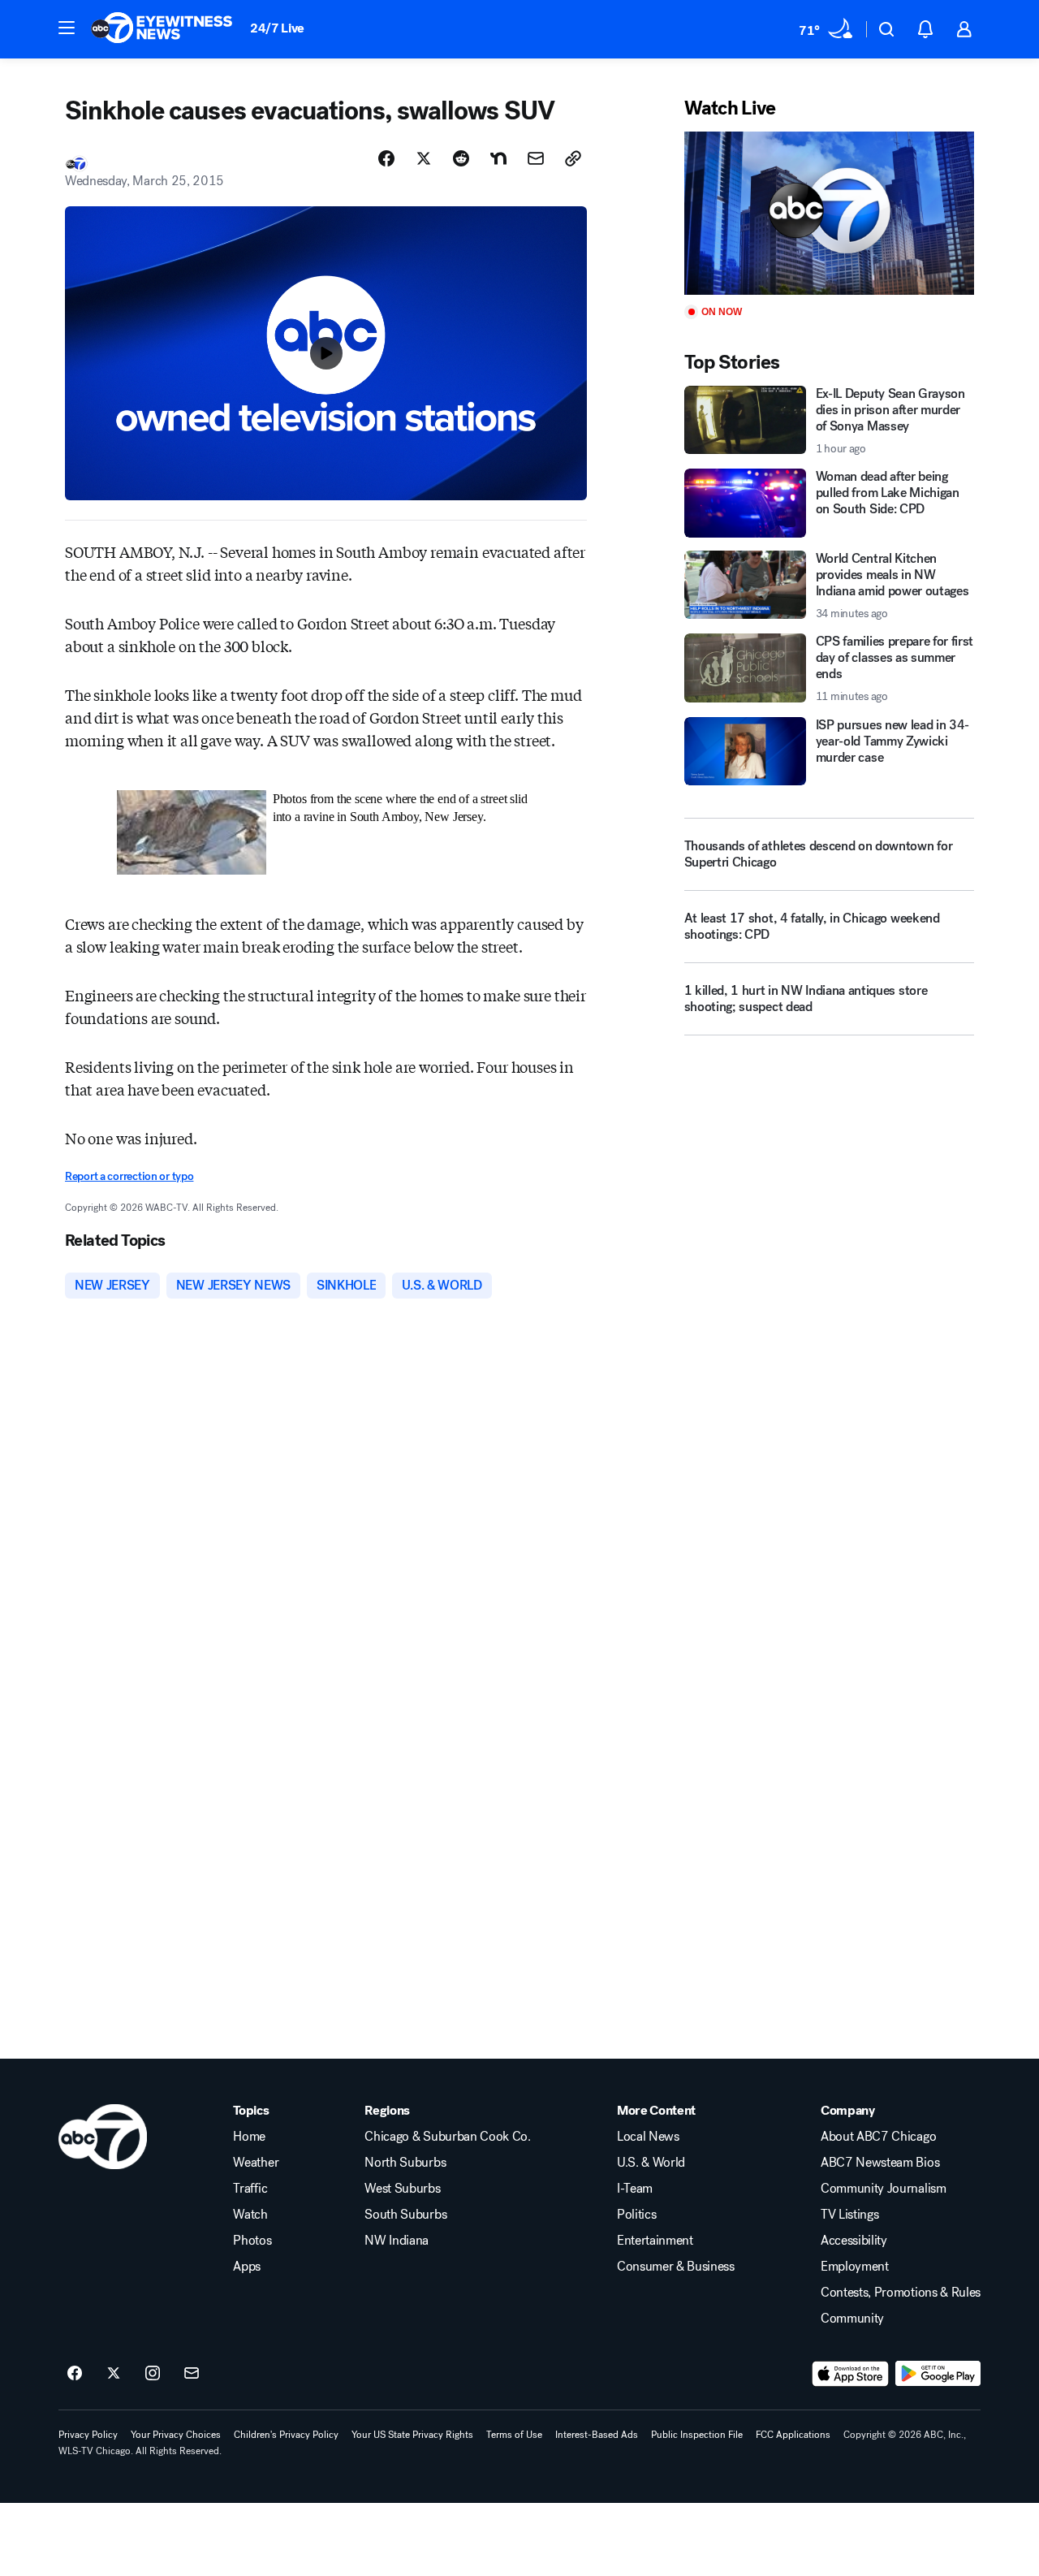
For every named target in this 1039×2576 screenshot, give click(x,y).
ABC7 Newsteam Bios (880, 2163)
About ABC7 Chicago (878, 2137)
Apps (247, 2267)
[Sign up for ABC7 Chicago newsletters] (192, 2374)
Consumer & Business (676, 2267)
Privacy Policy (88, 2435)
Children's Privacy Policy (286, 2435)
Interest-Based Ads (597, 2435)
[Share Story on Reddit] (461, 158)
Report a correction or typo (129, 1176)
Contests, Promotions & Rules (901, 2293)
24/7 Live (277, 28)
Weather (256, 2163)
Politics (636, 2215)
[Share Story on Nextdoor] (498, 158)
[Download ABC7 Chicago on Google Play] (938, 2374)
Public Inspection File (697, 2435)
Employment (855, 2267)
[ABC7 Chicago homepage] (162, 29)
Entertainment (655, 2241)
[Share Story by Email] (536, 158)
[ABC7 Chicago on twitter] (114, 2374)
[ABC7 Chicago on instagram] (153, 2374)
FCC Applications (793, 2435)
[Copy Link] (573, 158)
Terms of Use (514, 2435)
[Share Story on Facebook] (386, 158)
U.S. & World (651, 2163)
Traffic (250, 2189)
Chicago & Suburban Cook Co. (447, 2137)
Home (249, 2137)
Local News (648, 2137)
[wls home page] (103, 2137)
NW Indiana (397, 2241)
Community (852, 2319)
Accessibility (854, 2241)
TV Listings (849, 2215)
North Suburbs (405, 2163)
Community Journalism (884, 2189)
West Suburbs (402, 2189)
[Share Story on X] (424, 158)
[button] (67, 28)
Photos (252, 2241)
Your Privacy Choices (176, 2435)
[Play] (829, 213)
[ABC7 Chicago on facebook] (75, 2374)
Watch (250, 2215)
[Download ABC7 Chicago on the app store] (851, 2374)
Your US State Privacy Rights (412, 2435)
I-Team (635, 2189)
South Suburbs (405, 2215)
